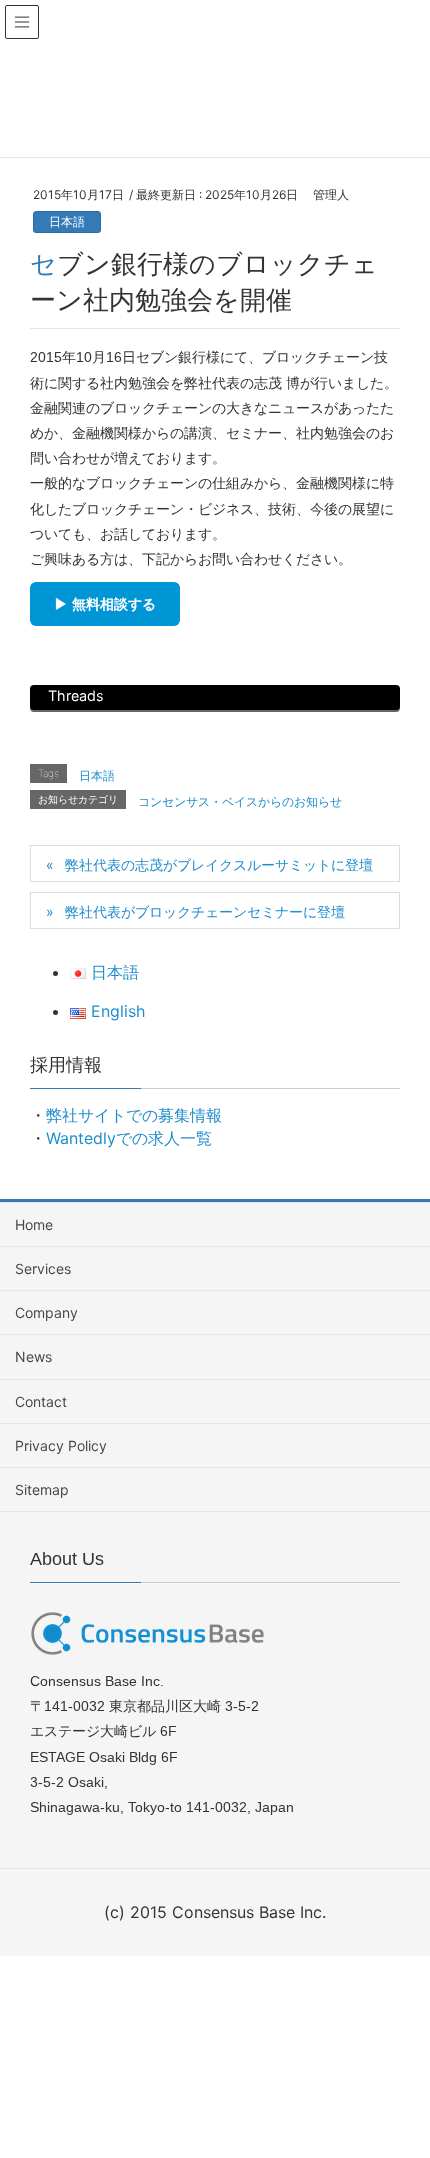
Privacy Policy (61, 1445)
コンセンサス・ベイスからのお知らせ (240, 801)
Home (34, 1224)
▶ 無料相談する (105, 604)
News (33, 1356)
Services (43, 1268)
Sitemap (42, 1489)
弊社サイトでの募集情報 (134, 1115)
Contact (41, 1401)
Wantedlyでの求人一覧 (129, 1138)
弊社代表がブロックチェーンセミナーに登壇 (205, 911)
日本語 (67, 221)
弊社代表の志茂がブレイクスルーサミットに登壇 (219, 864)
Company (46, 1312)
